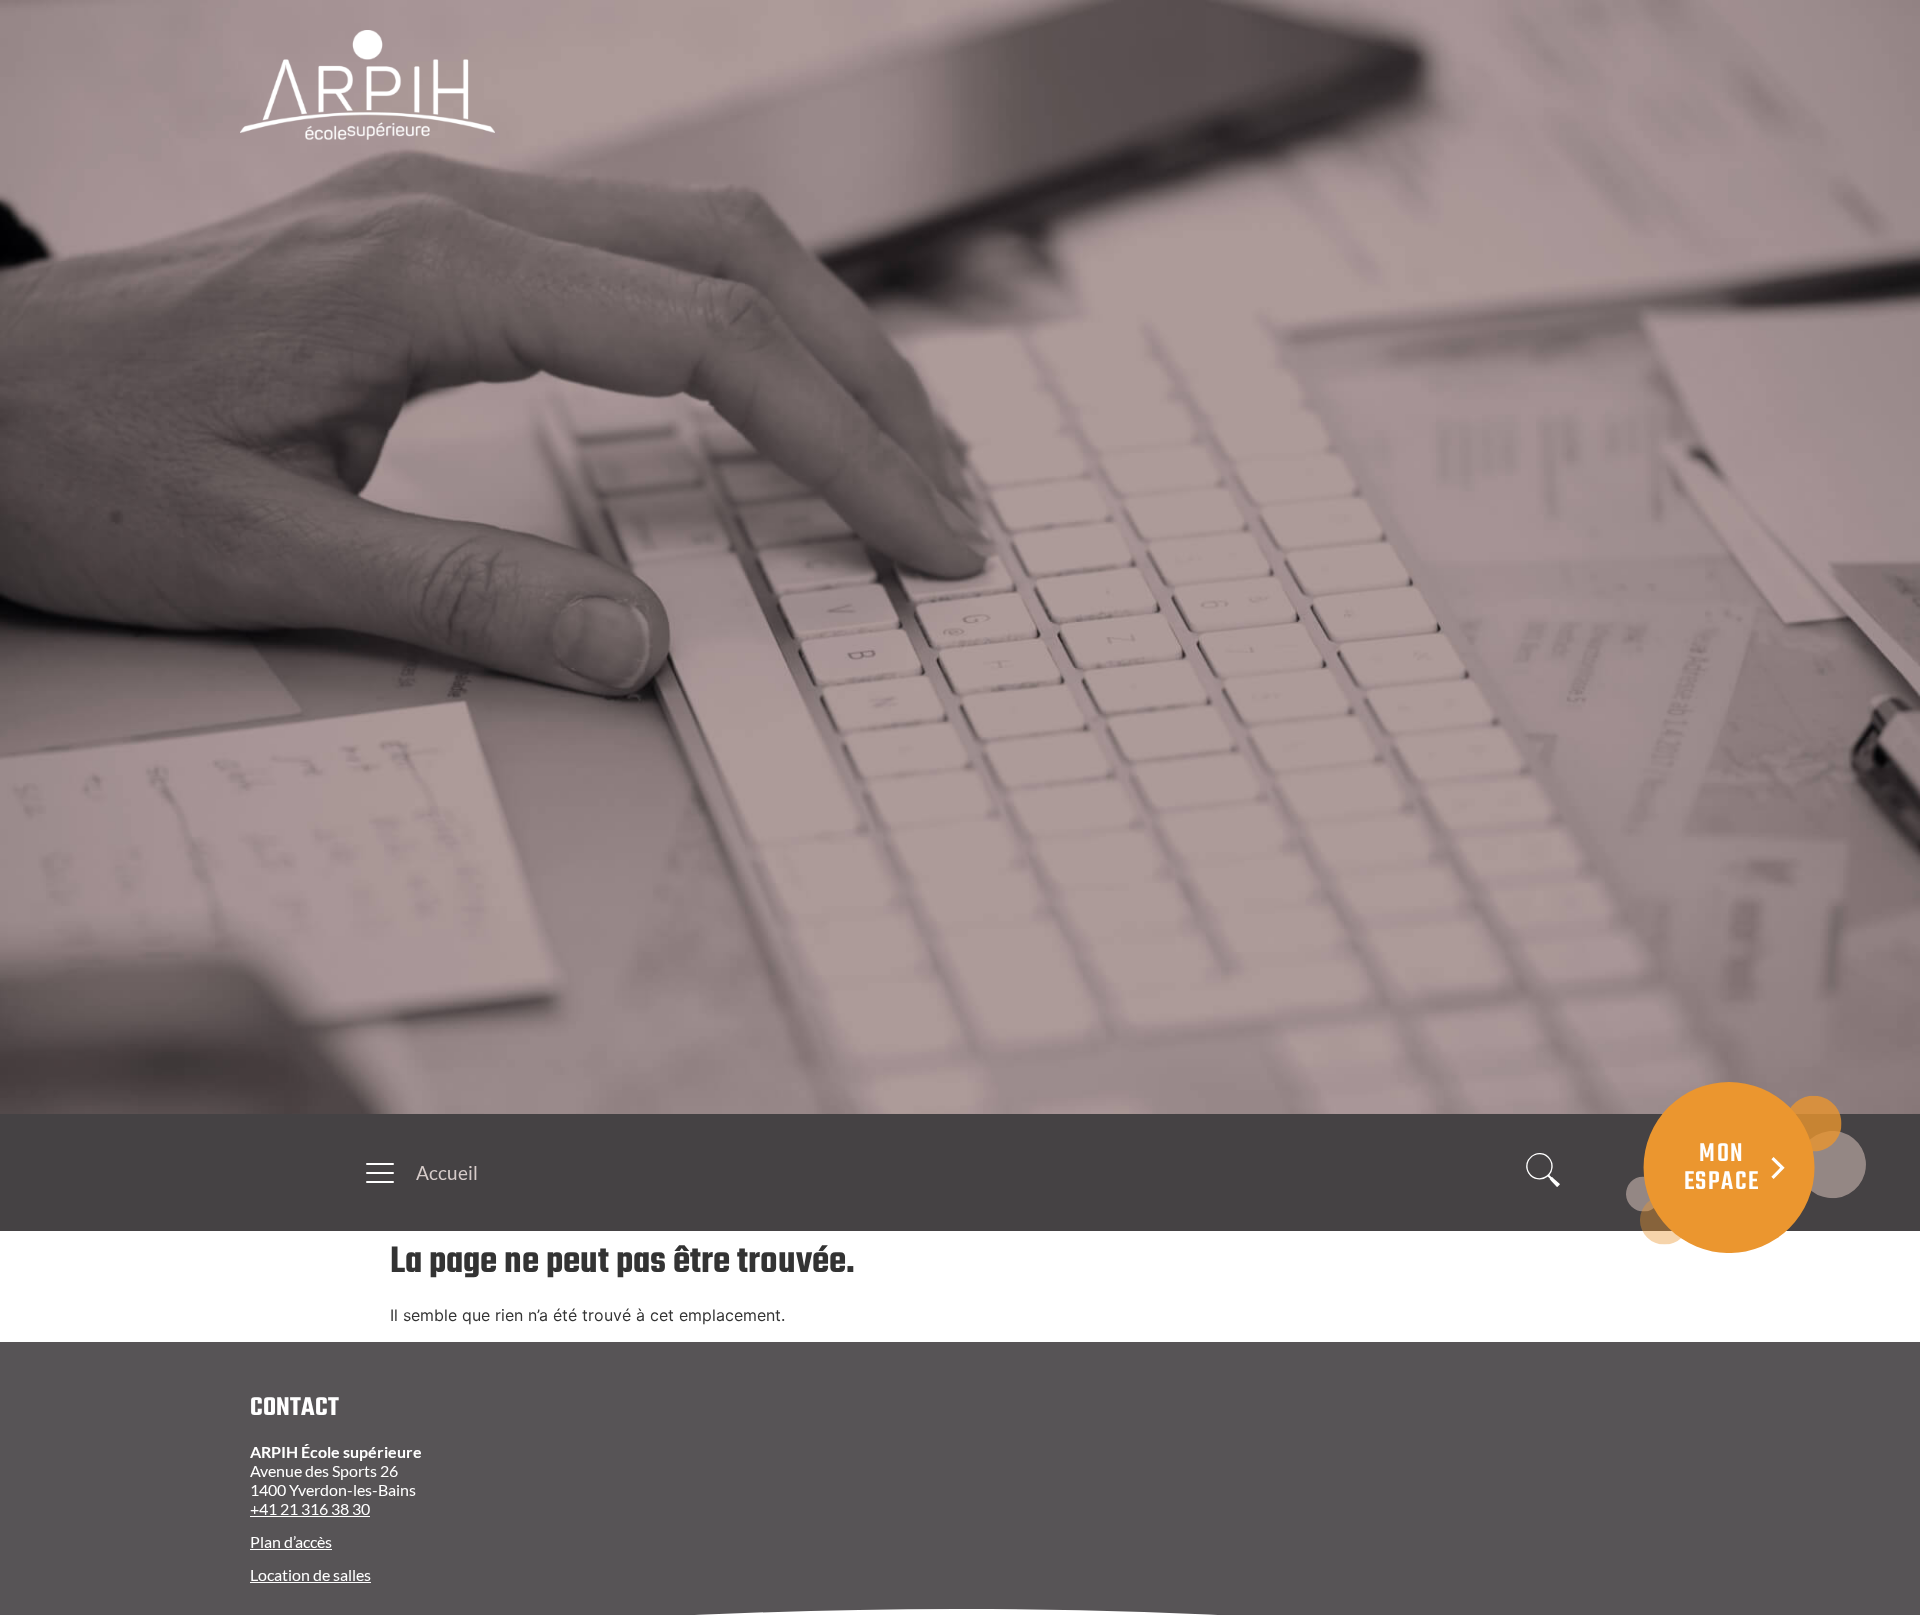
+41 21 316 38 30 (310, 1508)
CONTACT (294, 1408)
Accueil (447, 1172)
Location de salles (310, 1574)
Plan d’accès (291, 1541)
